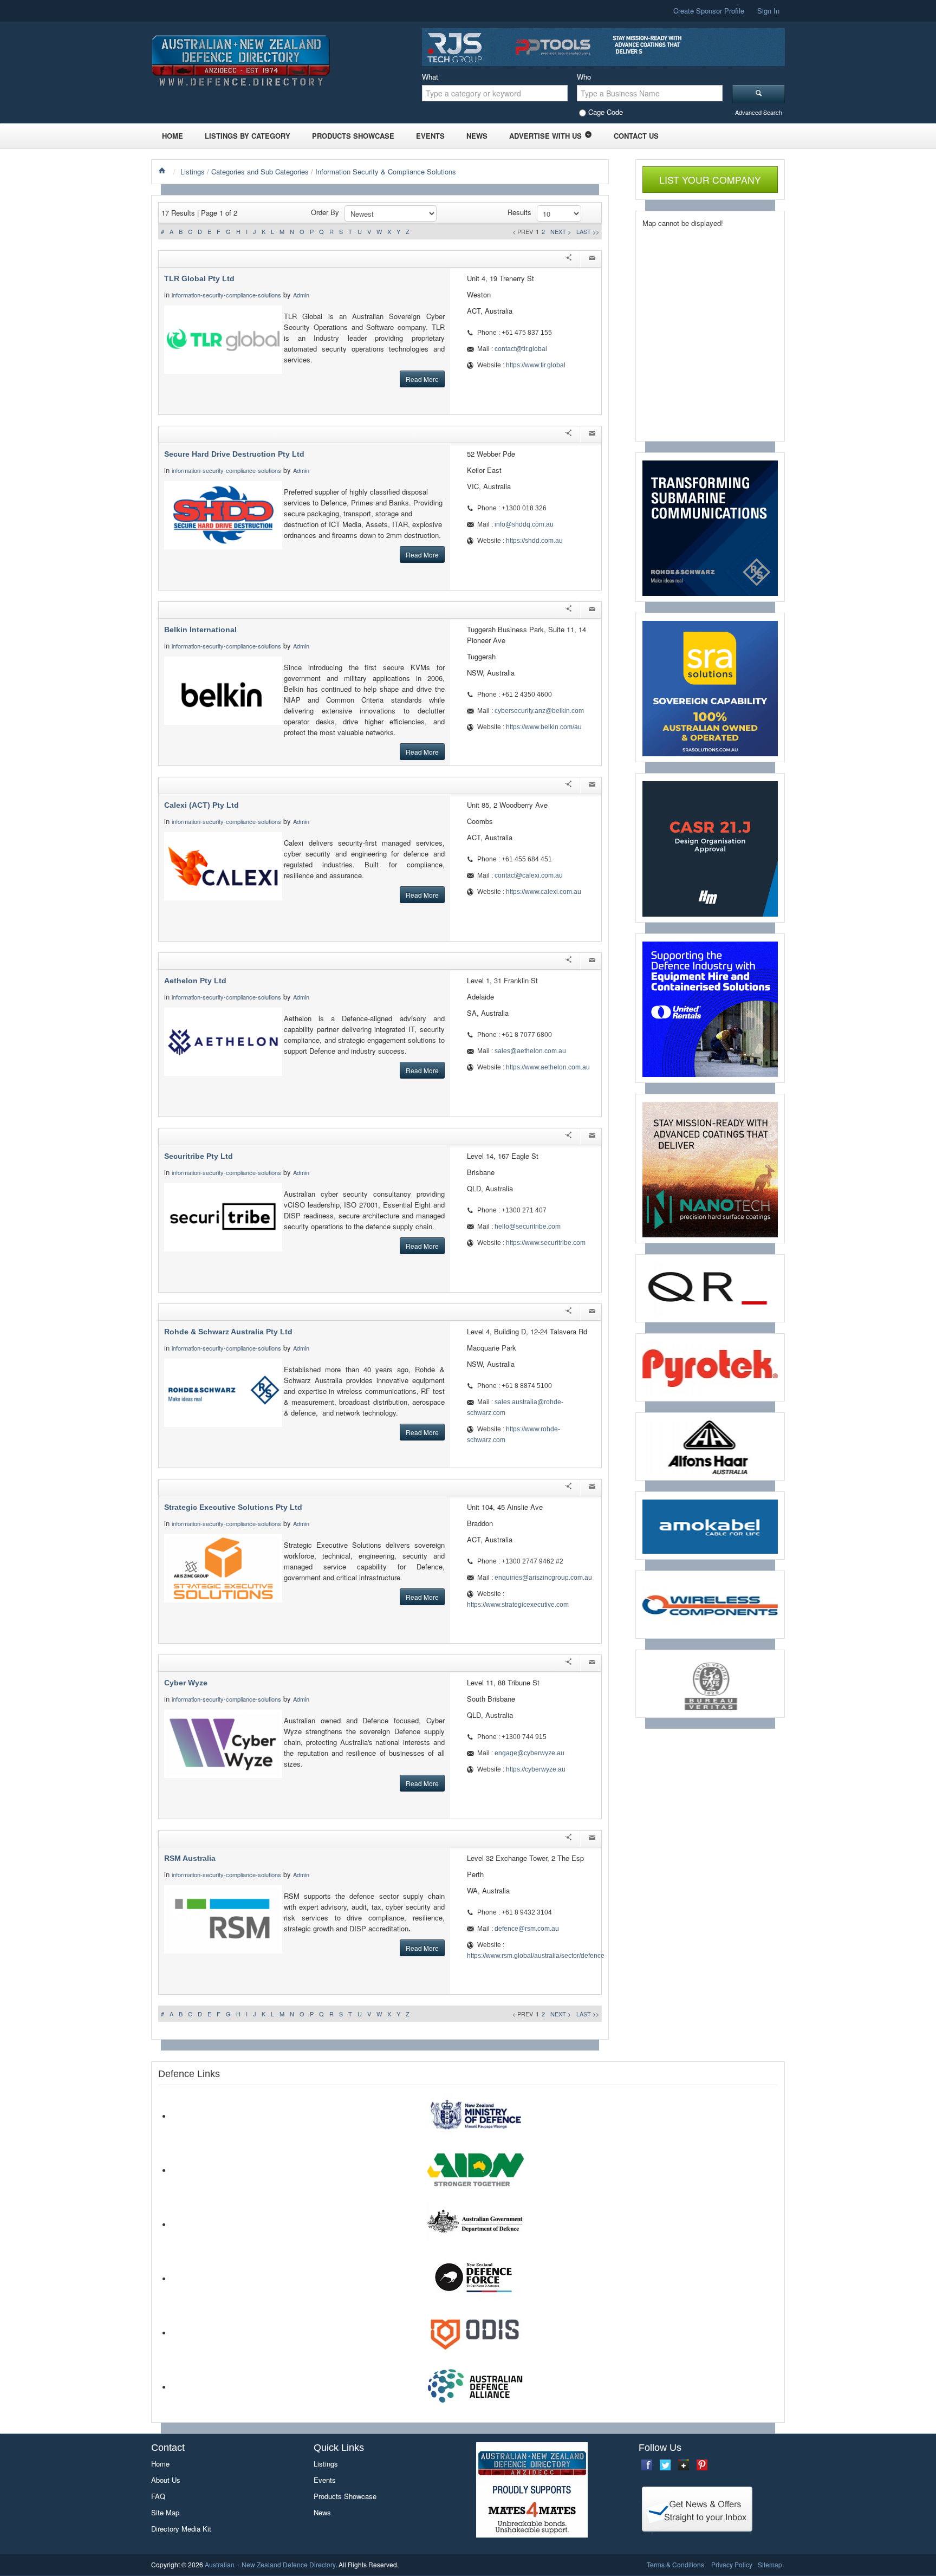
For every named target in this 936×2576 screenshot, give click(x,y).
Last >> (588, 231)
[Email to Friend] (592, 259)
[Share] (568, 259)
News (477, 136)
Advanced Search (759, 112)
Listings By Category (248, 136)
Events (430, 136)
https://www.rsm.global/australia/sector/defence (536, 1956)
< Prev (523, 231)
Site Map (165, 2512)
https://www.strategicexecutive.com (518, 1605)
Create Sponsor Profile (709, 11)
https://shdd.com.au (534, 541)
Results (519, 212)
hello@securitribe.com (528, 1227)
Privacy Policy (732, 2564)
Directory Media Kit (181, 2529)
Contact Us (636, 136)
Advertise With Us (545, 136)
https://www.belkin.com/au (544, 727)
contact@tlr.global (521, 349)
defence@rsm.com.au (527, 1929)
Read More (422, 379)
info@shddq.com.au (524, 524)
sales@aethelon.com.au (530, 1051)
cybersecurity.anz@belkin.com (539, 711)
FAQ (158, 2496)
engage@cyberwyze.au (529, 1753)
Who (584, 77)
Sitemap (770, 2564)
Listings (193, 171)
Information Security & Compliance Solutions (386, 171)
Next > (561, 231)
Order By (325, 212)
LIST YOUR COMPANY (710, 180)
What (430, 77)
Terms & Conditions (675, 2564)
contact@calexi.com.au (529, 875)
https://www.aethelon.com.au (548, 1067)
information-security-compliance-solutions (226, 295)
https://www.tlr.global (536, 365)
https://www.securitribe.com (546, 1243)
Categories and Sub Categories (260, 171)
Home (173, 136)
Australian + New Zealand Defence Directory (270, 2564)
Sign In (768, 11)
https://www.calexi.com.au (544, 892)
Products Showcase (353, 136)
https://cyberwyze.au (536, 1769)
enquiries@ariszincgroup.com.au (543, 1578)
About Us (166, 2480)
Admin (302, 295)
